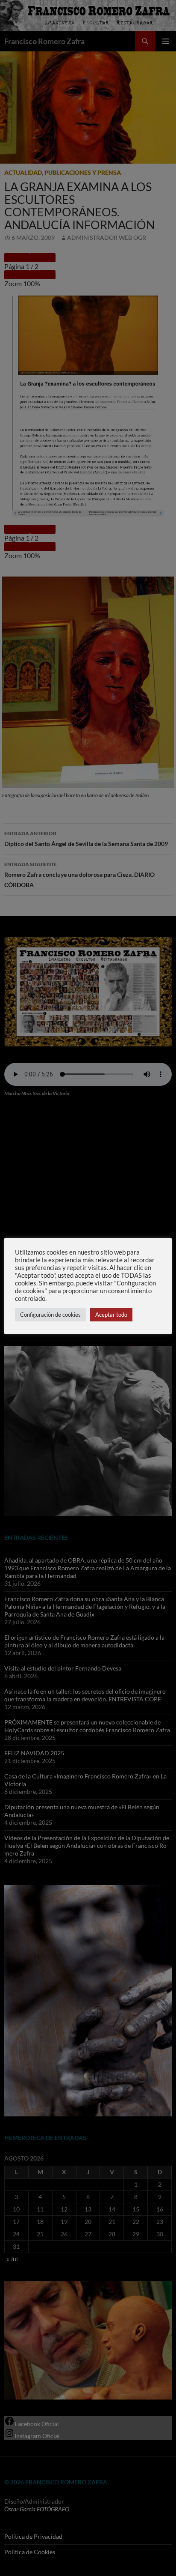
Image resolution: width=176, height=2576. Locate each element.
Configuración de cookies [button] (50, 1315)
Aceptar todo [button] (111, 1315)
